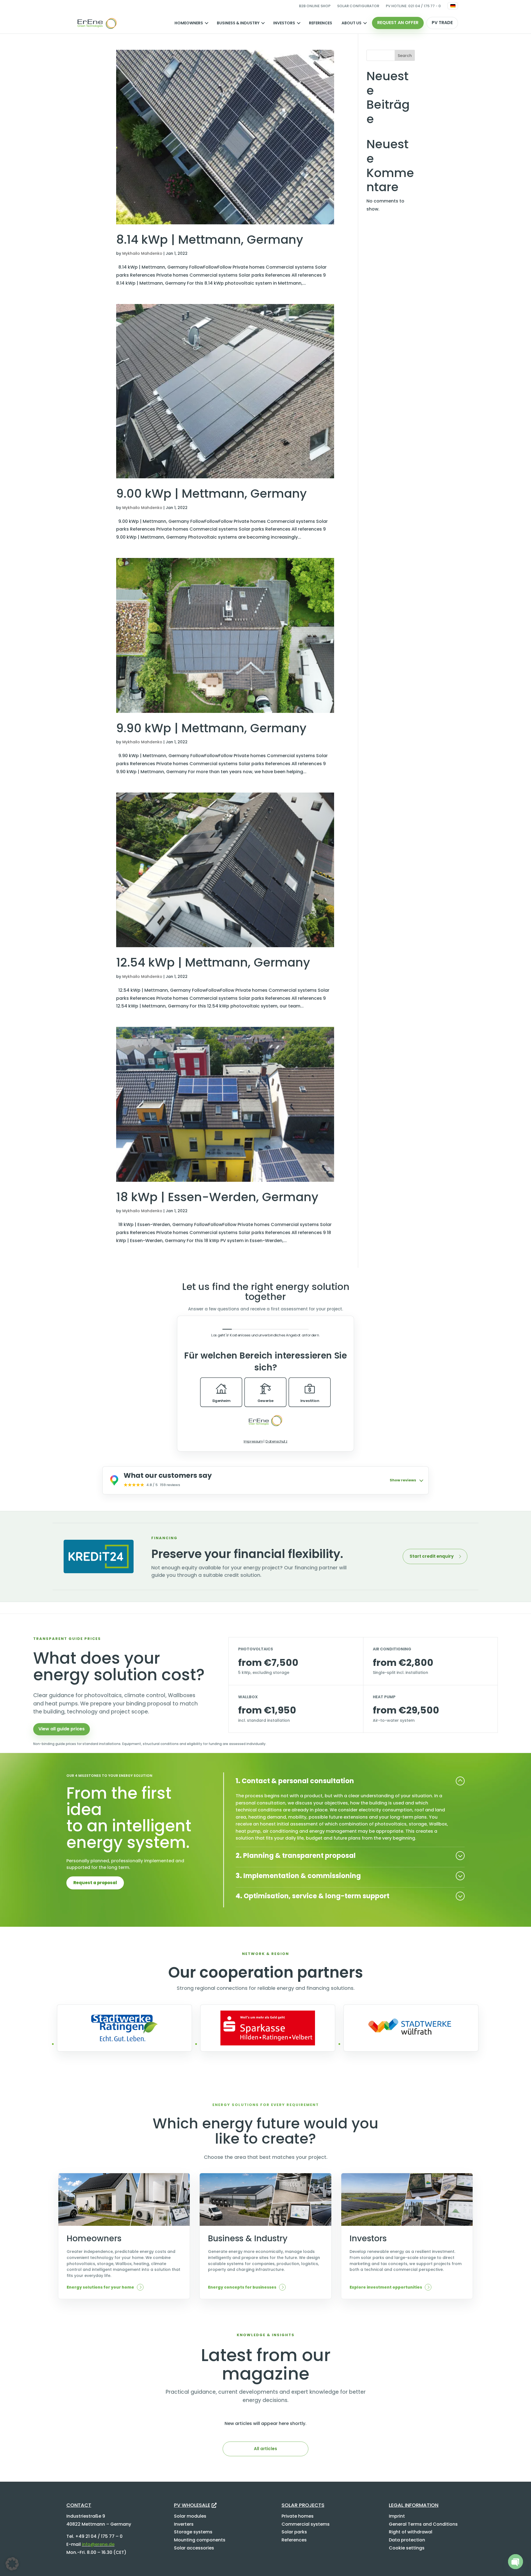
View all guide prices (62, 1729)
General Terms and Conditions (423, 2524)
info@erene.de (98, 2544)
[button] (12, 2564)
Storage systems (193, 2532)
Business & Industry (238, 23)
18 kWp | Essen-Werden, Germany (217, 1197)
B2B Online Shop (315, 6)
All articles (265, 2449)
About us (352, 23)
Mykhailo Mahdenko (142, 253)
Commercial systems (306, 2524)
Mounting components (200, 2540)
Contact (79, 2505)
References (321, 23)
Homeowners (189, 23)
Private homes (298, 2516)
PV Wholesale (192, 2505)
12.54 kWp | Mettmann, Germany (213, 962)
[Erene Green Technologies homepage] (97, 23)
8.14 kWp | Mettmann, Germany (210, 240)
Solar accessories (194, 2548)
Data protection (407, 2540)
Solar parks (294, 2532)
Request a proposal (95, 1883)
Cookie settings (407, 2548)
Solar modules (190, 2516)
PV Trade (442, 23)
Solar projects (303, 2505)
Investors (284, 23)
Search (405, 56)
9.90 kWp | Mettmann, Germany (211, 728)
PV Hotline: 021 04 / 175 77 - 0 (413, 6)
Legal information (414, 2505)
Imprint (397, 2516)
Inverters (184, 2524)
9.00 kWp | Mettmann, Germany (211, 494)
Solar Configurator (358, 6)
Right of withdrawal (411, 2532)
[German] (453, 6)
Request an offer (398, 23)
